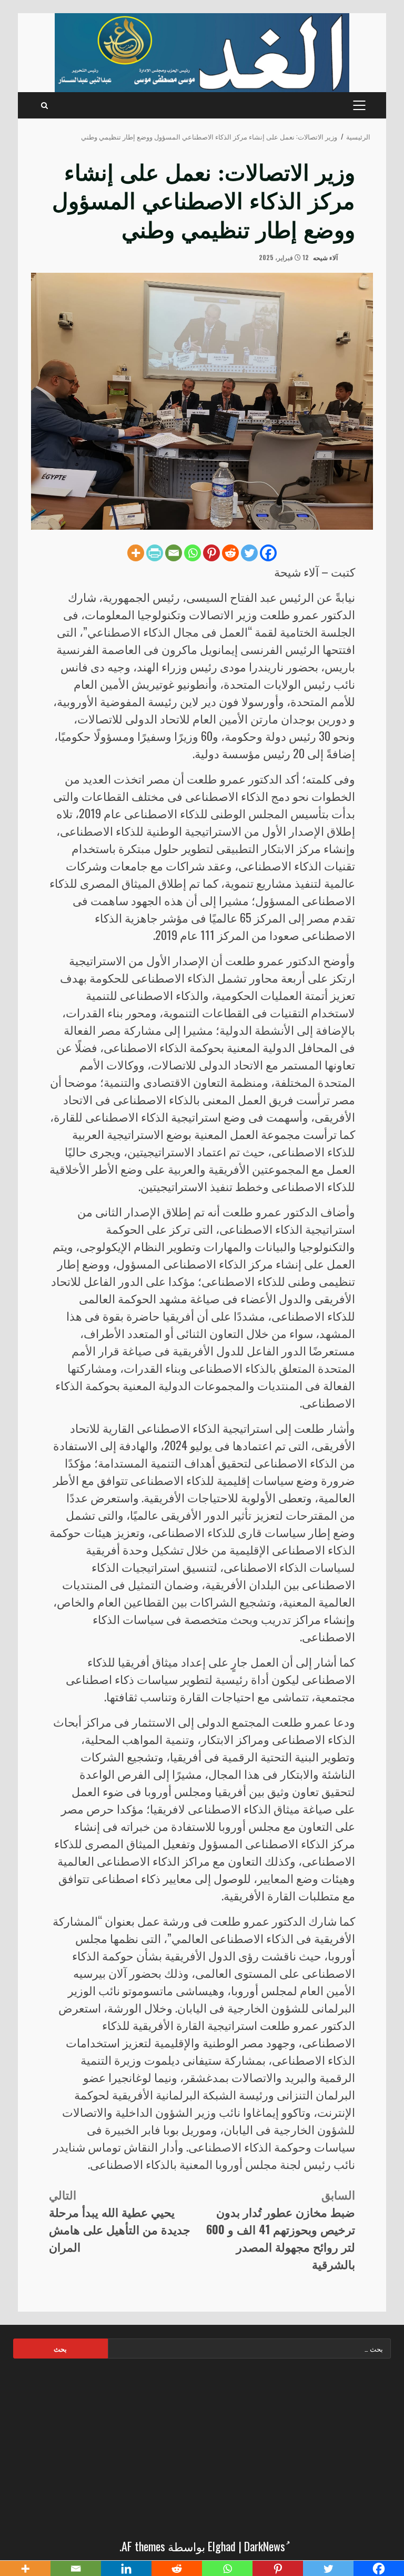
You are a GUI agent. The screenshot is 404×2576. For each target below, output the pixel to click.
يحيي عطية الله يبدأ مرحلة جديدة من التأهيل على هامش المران (120, 2220)
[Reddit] (230, 553)
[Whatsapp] (193, 553)
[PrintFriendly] (155, 553)
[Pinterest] (211, 553)
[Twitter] (249, 553)
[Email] (174, 553)
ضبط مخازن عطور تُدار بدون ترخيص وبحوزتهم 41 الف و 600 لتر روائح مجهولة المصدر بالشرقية (281, 2229)
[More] (136, 553)
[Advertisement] (202, 2445)
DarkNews (265, 2546)
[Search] (44, 105)
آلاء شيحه (326, 257)
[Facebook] (268, 553)
